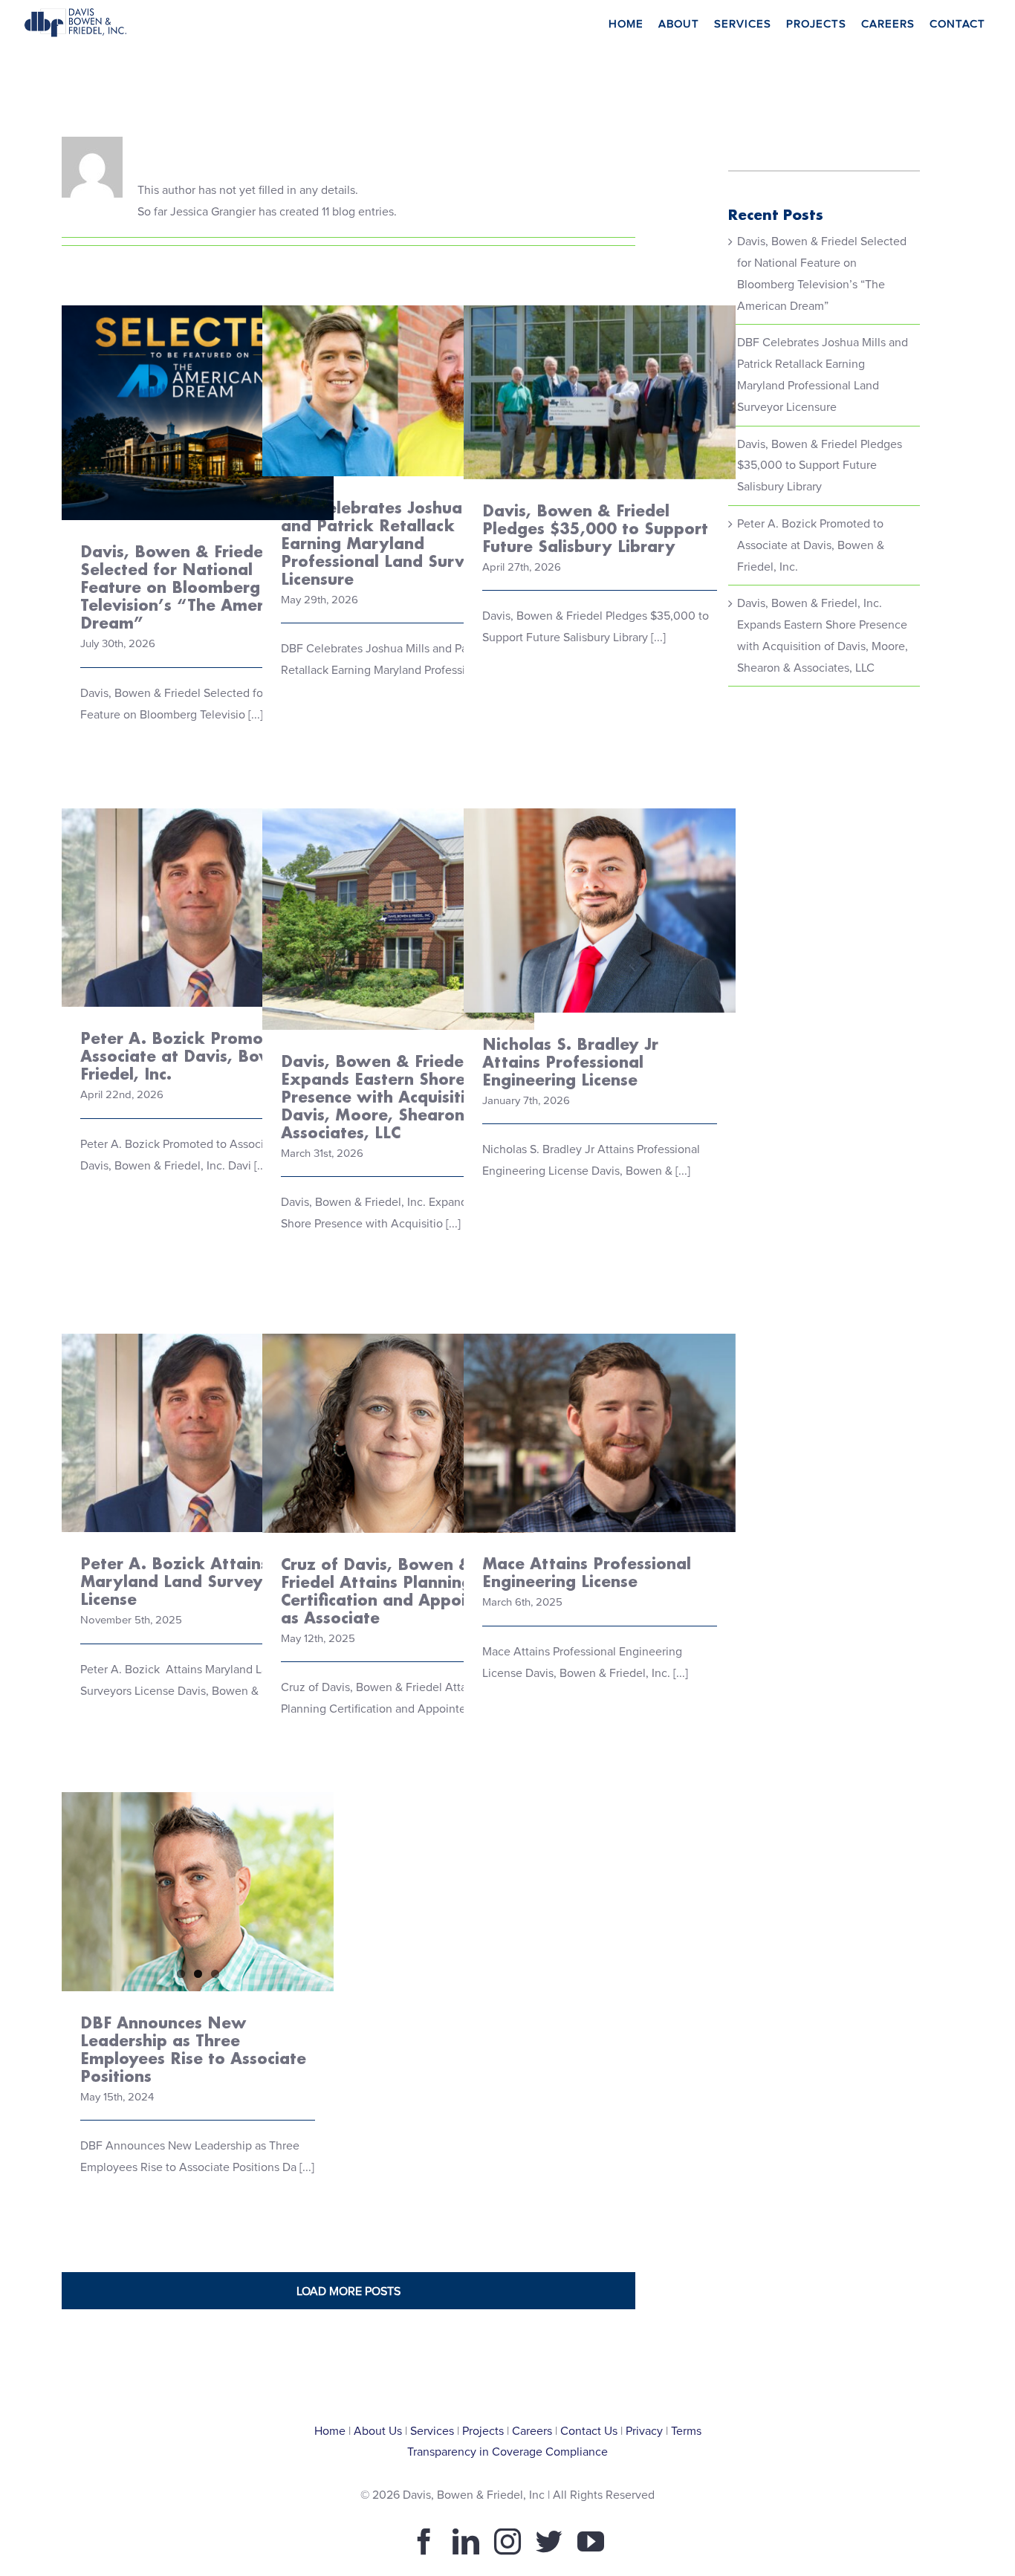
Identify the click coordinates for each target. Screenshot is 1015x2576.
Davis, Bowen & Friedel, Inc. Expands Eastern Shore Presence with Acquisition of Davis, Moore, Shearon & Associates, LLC (399, 845)
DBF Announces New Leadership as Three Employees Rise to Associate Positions (193, 2049)
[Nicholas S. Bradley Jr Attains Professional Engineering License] (600, 911)
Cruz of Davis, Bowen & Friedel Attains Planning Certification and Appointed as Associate (399, 1382)
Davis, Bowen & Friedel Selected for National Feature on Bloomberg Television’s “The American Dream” (198, 350)
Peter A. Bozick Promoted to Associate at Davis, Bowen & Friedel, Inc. (198, 857)
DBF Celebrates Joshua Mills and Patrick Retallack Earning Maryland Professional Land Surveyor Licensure (399, 329)
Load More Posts (348, 2291)
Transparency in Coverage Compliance (507, 2452)
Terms (686, 2431)
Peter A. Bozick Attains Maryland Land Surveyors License (198, 1394)
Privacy (644, 2431)
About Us (378, 2431)
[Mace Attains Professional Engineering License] (600, 1433)
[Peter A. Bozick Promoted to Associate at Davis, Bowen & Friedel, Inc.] (198, 908)
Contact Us (589, 2431)
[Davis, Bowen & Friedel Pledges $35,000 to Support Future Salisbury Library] (600, 392)
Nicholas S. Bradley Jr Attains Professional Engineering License (600, 871)
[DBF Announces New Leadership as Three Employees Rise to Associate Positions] (198, 1891)
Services (432, 2431)
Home (330, 2431)
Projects (483, 2431)
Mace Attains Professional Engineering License (600, 1394)
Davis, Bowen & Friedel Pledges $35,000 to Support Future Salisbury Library (600, 341)
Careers (532, 2431)
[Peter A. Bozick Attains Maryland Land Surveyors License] (198, 1433)
